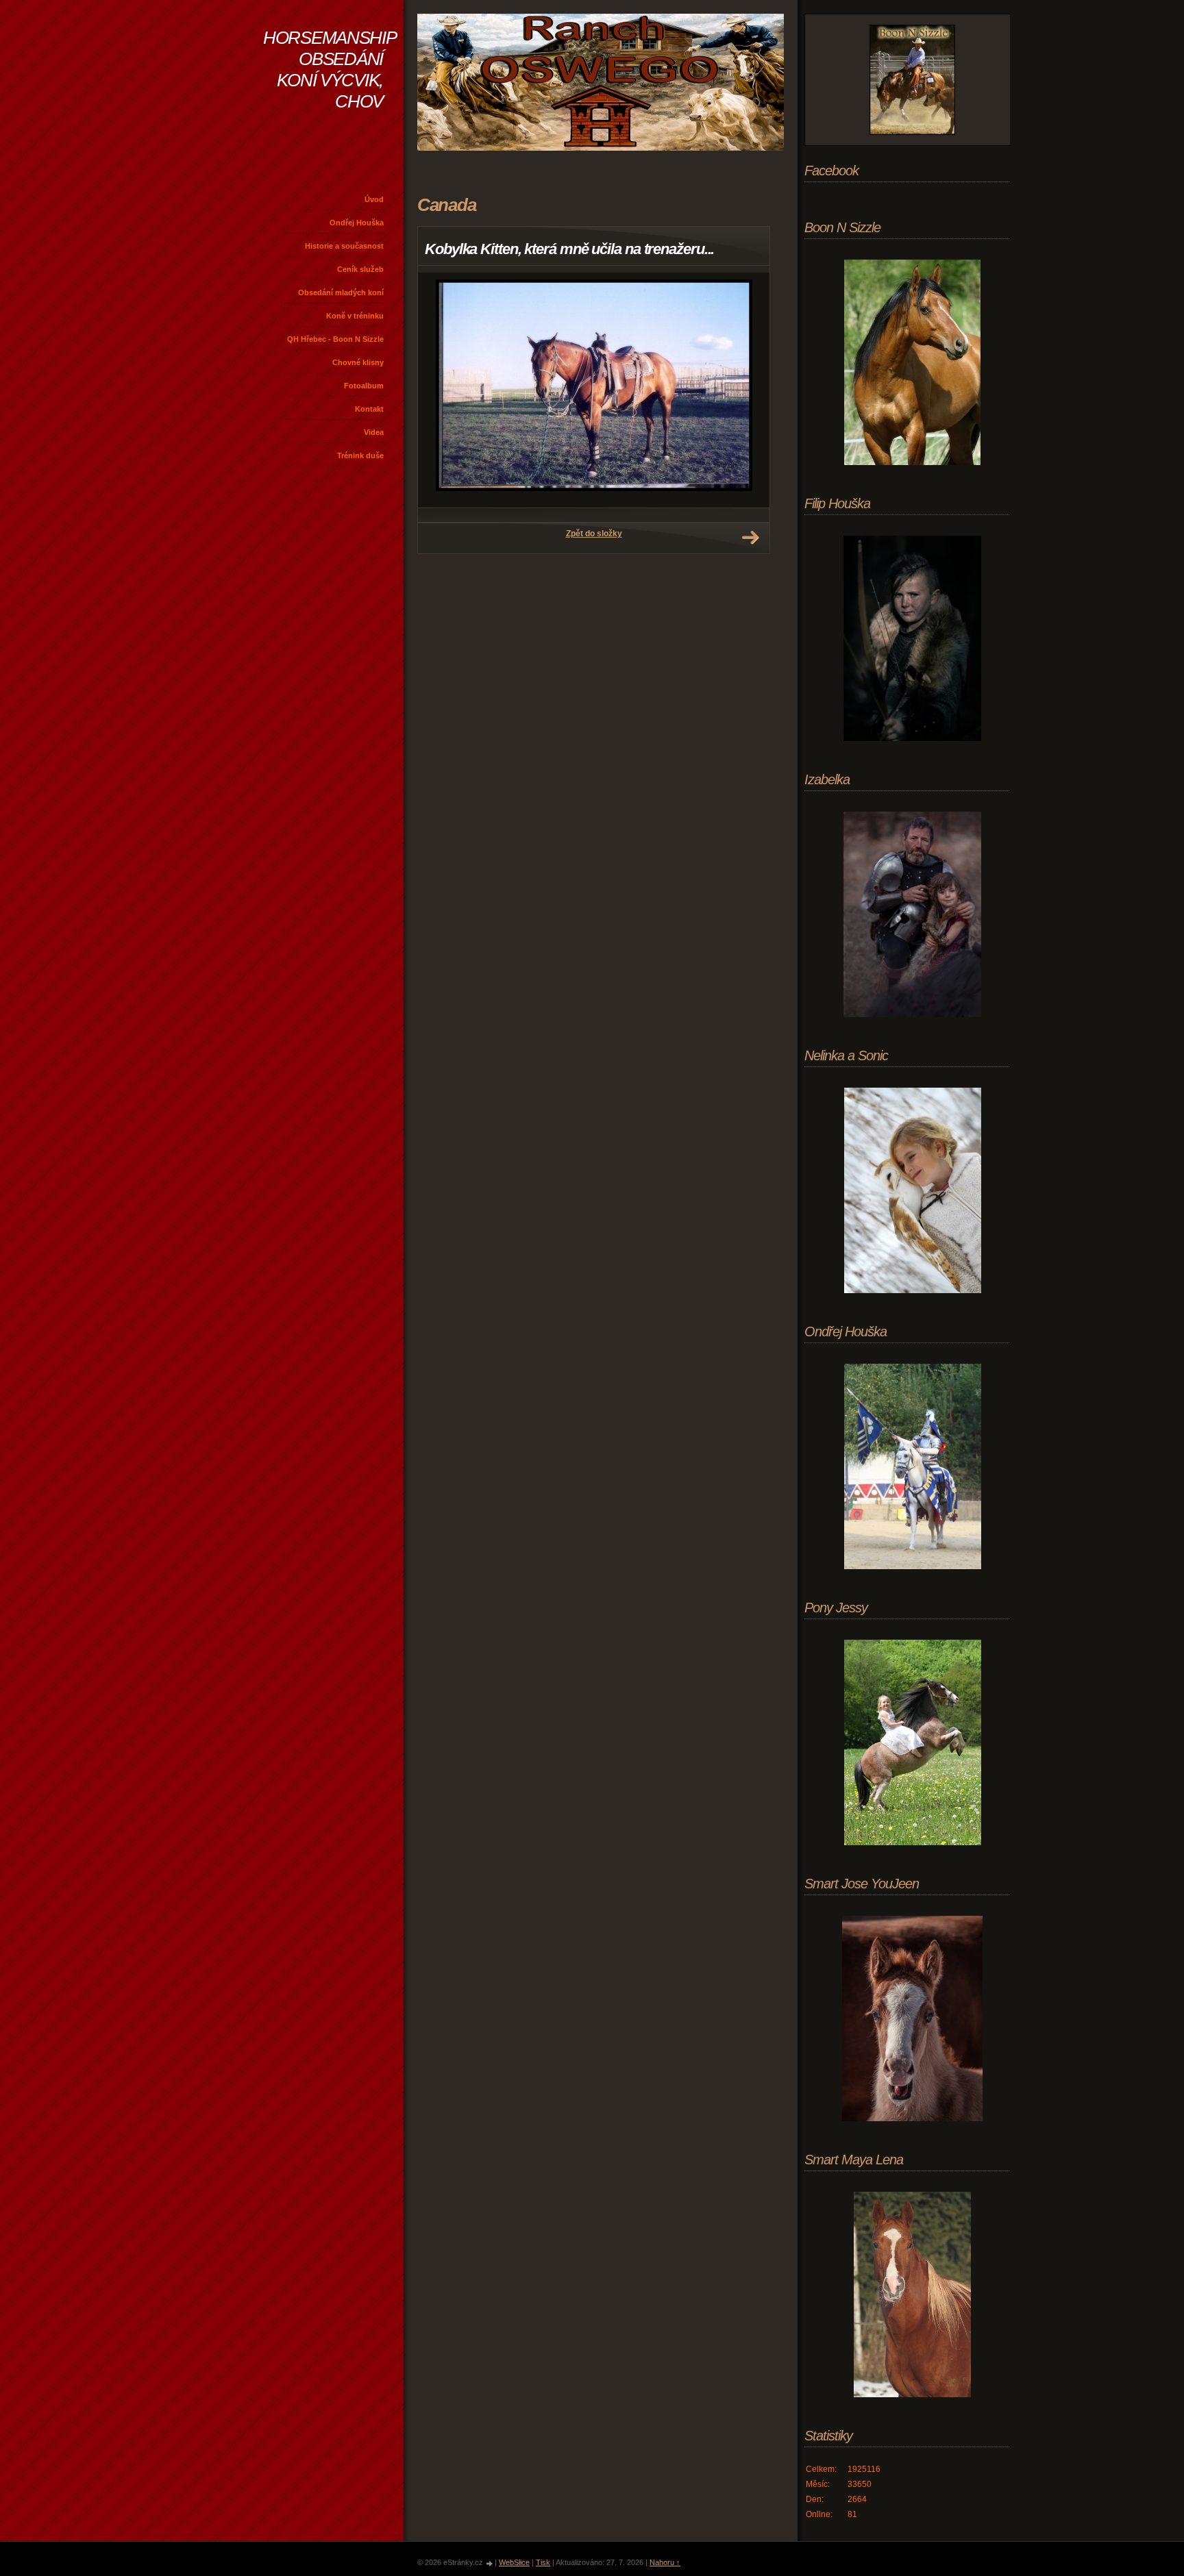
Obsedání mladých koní (341, 292)
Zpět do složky (594, 534)
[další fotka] (747, 390)
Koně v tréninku (355, 316)
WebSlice (514, 2562)
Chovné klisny (358, 362)
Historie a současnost (344, 246)
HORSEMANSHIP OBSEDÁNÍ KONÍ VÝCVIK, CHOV (330, 70)
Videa (374, 432)
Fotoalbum (364, 386)
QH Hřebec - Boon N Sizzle (335, 339)
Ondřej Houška (357, 223)
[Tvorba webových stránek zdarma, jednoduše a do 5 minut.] (490, 2563)
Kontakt (369, 409)
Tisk (543, 2562)
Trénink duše (360, 455)
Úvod (374, 199)
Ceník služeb (360, 269)
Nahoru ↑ (665, 2562)
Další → (750, 538)
